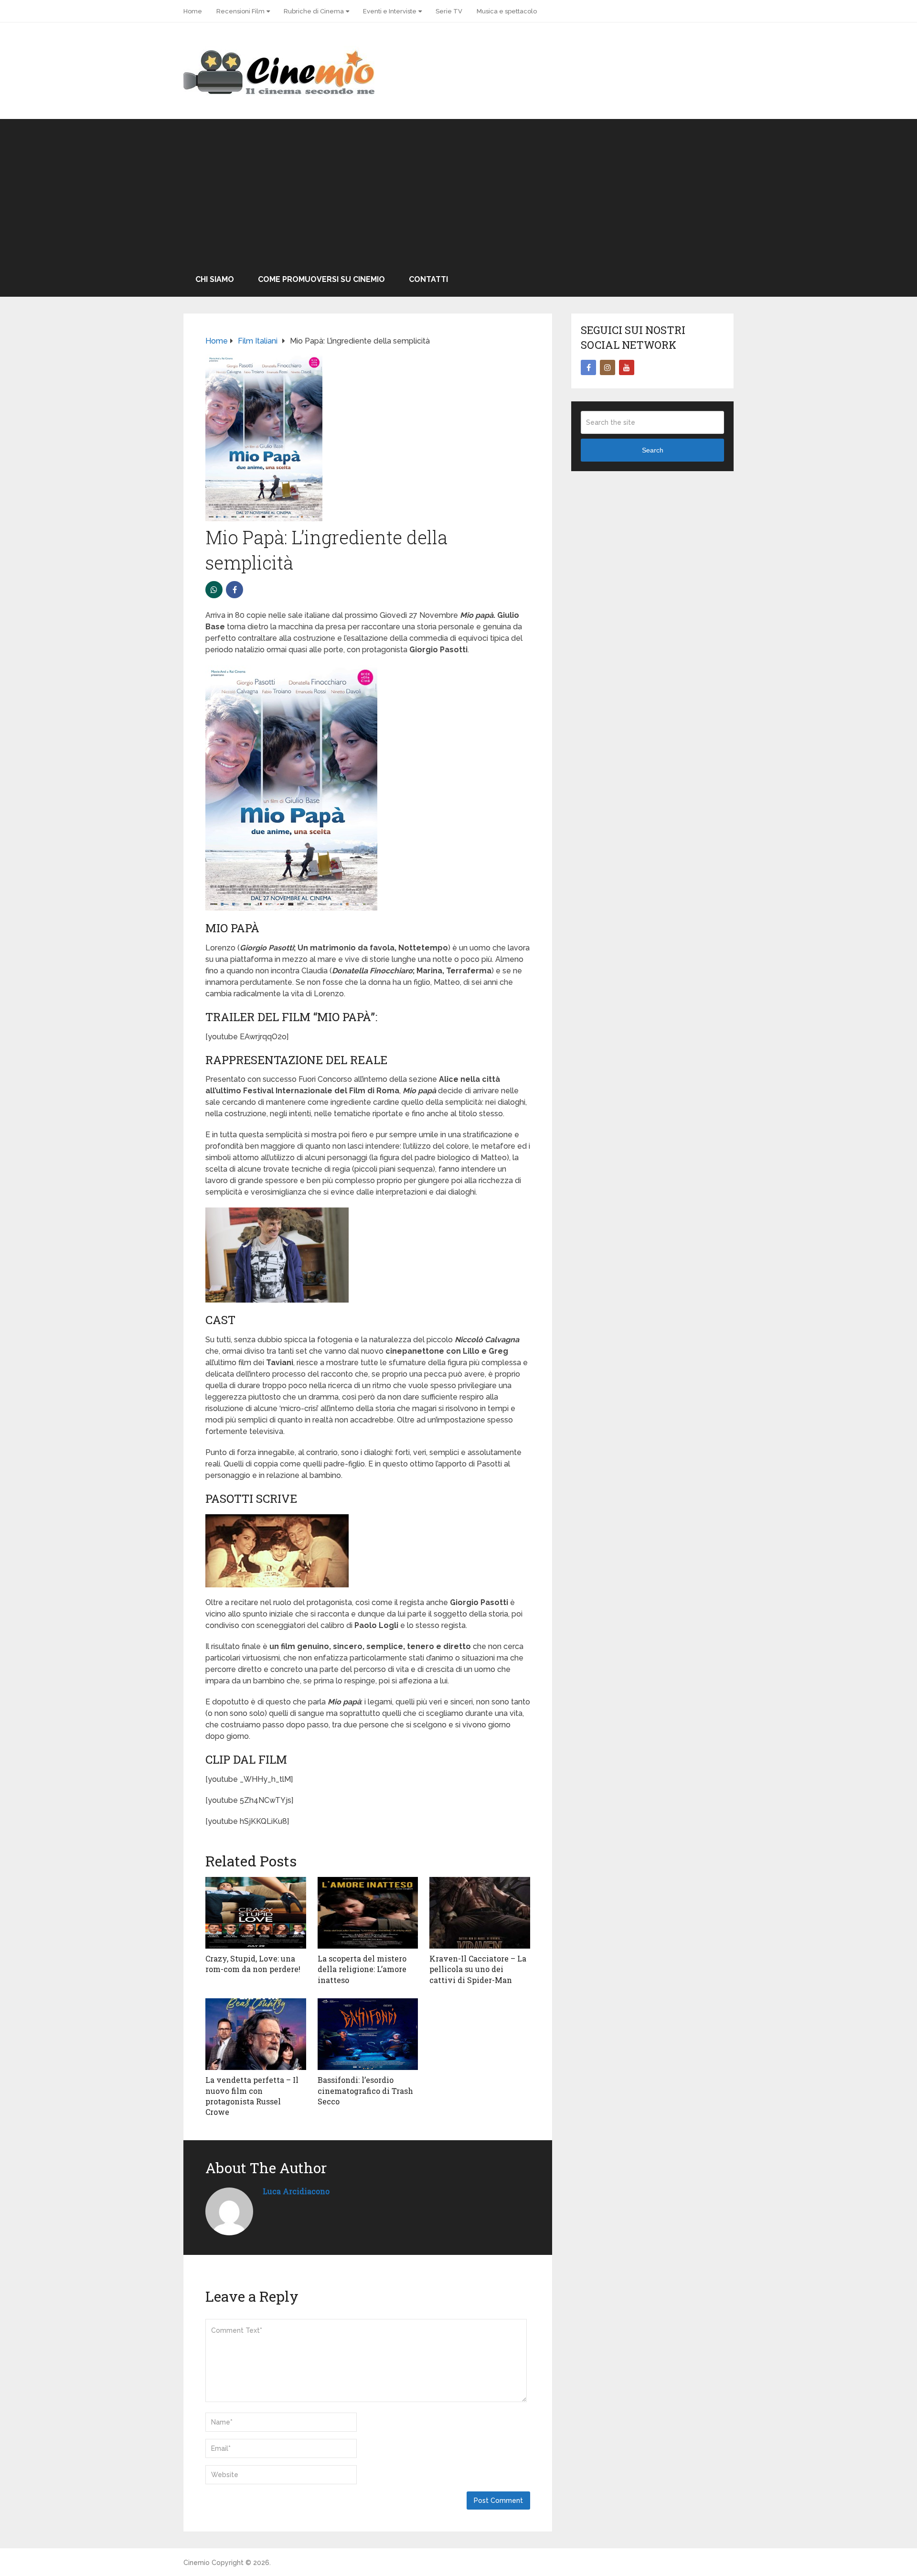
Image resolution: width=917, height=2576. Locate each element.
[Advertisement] (458, 191)
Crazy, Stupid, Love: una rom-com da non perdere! (253, 1964)
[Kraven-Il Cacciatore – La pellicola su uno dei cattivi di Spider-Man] (480, 1913)
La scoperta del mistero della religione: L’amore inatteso (362, 1969)
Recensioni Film (240, 11)
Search (653, 450)
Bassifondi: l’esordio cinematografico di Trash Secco (365, 2091)
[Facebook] (588, 367)
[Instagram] (608, 367)
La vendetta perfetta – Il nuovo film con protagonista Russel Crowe (252, 2096)
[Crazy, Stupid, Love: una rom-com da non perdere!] (256, 1913)
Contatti (428, 279)
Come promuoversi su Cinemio (321, 279)
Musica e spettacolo (507, 11)
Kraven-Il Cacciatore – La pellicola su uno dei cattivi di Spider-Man (478, 1969)
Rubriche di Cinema (314, 11)
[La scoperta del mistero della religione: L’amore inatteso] (368, 1913)
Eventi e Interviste (390, 11)
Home (193, 11)
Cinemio (197, 2563)
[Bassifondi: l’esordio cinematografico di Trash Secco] (368, 2034)
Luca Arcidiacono (296, 2191)
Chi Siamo (215, 279)
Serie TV (449, 11)
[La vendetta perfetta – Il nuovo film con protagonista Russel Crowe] (256, 2034)
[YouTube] (627, 367)
